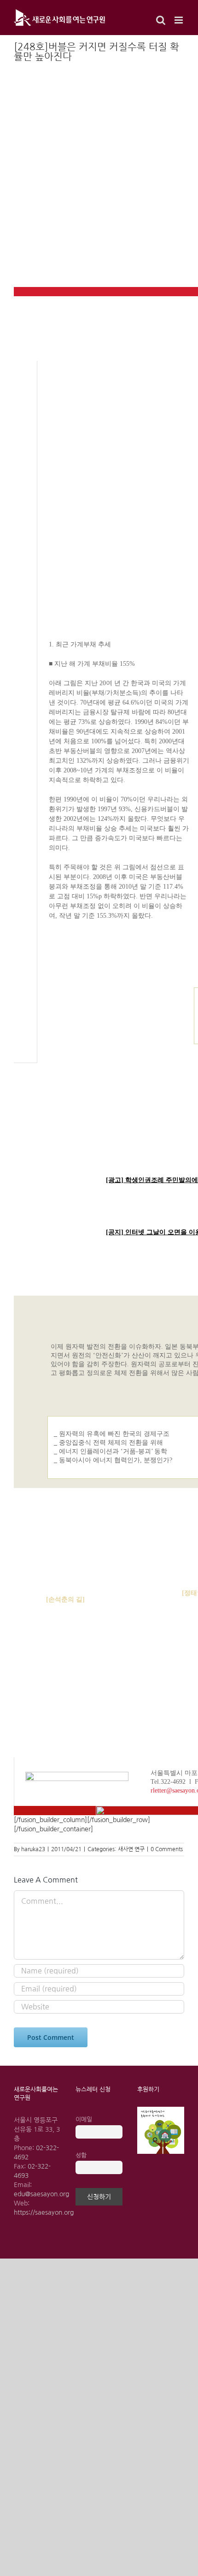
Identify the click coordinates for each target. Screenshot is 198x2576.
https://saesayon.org (44, 2212)
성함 (81, 2155)
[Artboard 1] (161, 2110)
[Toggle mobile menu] (179, 20)
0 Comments (167, 1849)
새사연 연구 (131, 1849)
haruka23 (33, 1849)
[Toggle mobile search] (161, 20)
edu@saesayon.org (41, 2194)
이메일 (84, 2119)
